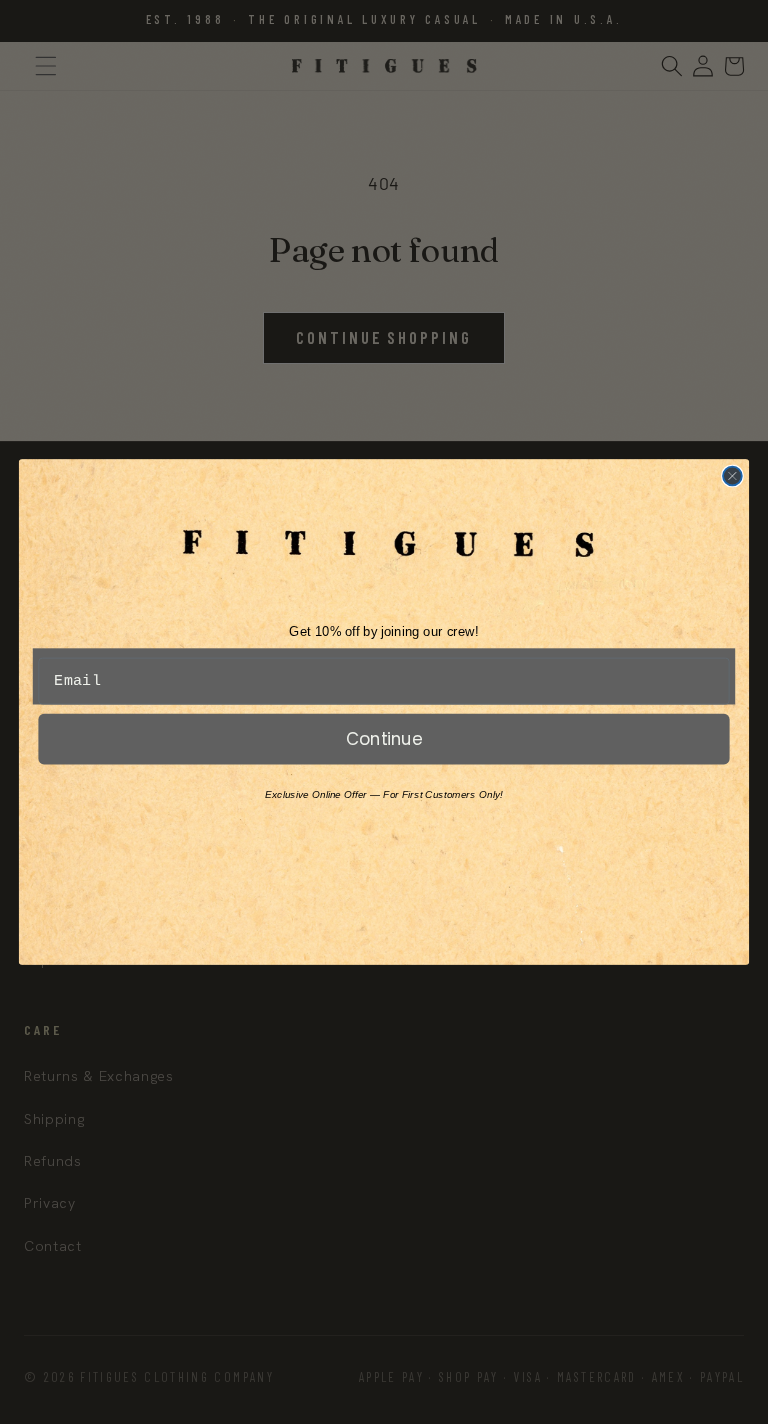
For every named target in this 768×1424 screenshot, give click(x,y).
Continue (384, 738)
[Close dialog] (732, 476)
